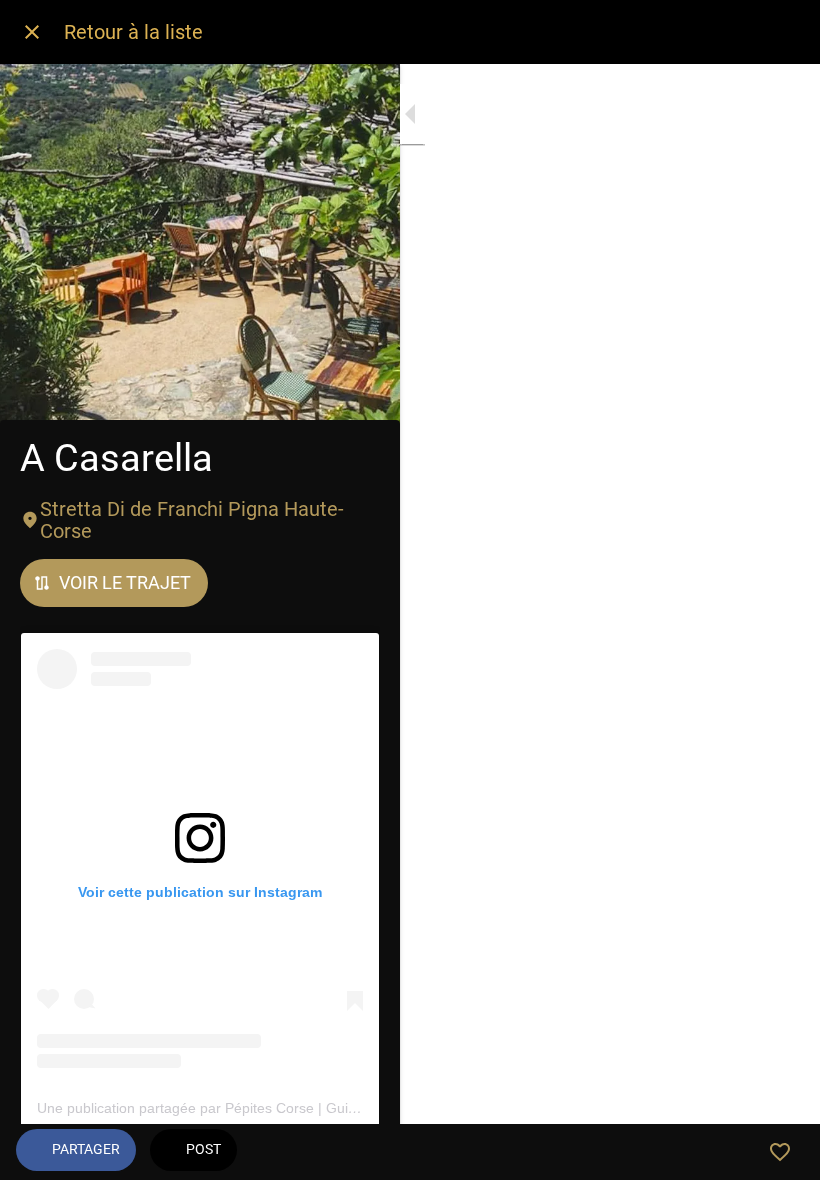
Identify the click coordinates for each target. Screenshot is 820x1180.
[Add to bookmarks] (780, 1152)
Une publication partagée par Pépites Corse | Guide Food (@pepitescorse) (273, 1108)
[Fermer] (32, 32)
